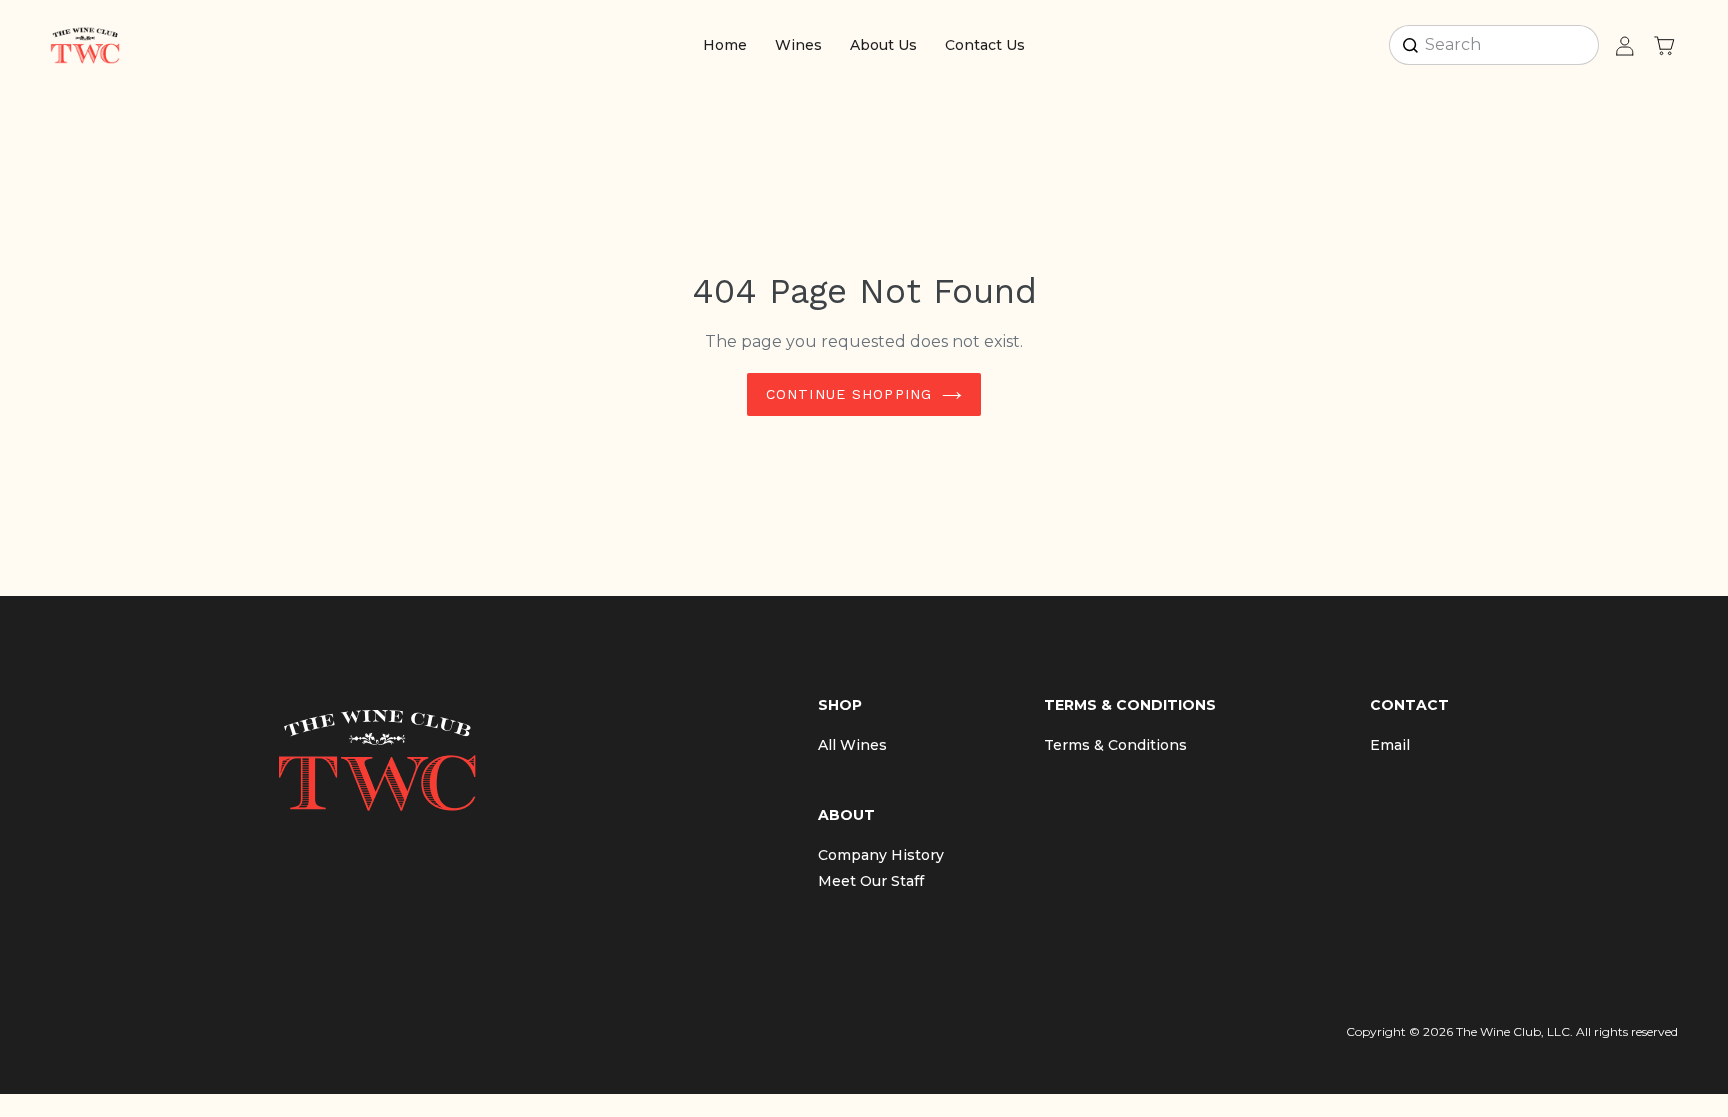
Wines (798, 45)
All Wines (852, 745)
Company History (881, 855)
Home (725, 45)
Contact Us (985, 45)
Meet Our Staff (871, 881)
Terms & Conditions (1115, 745)
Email (1390, 745)
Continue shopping (849, 394)
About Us (883, 45)
